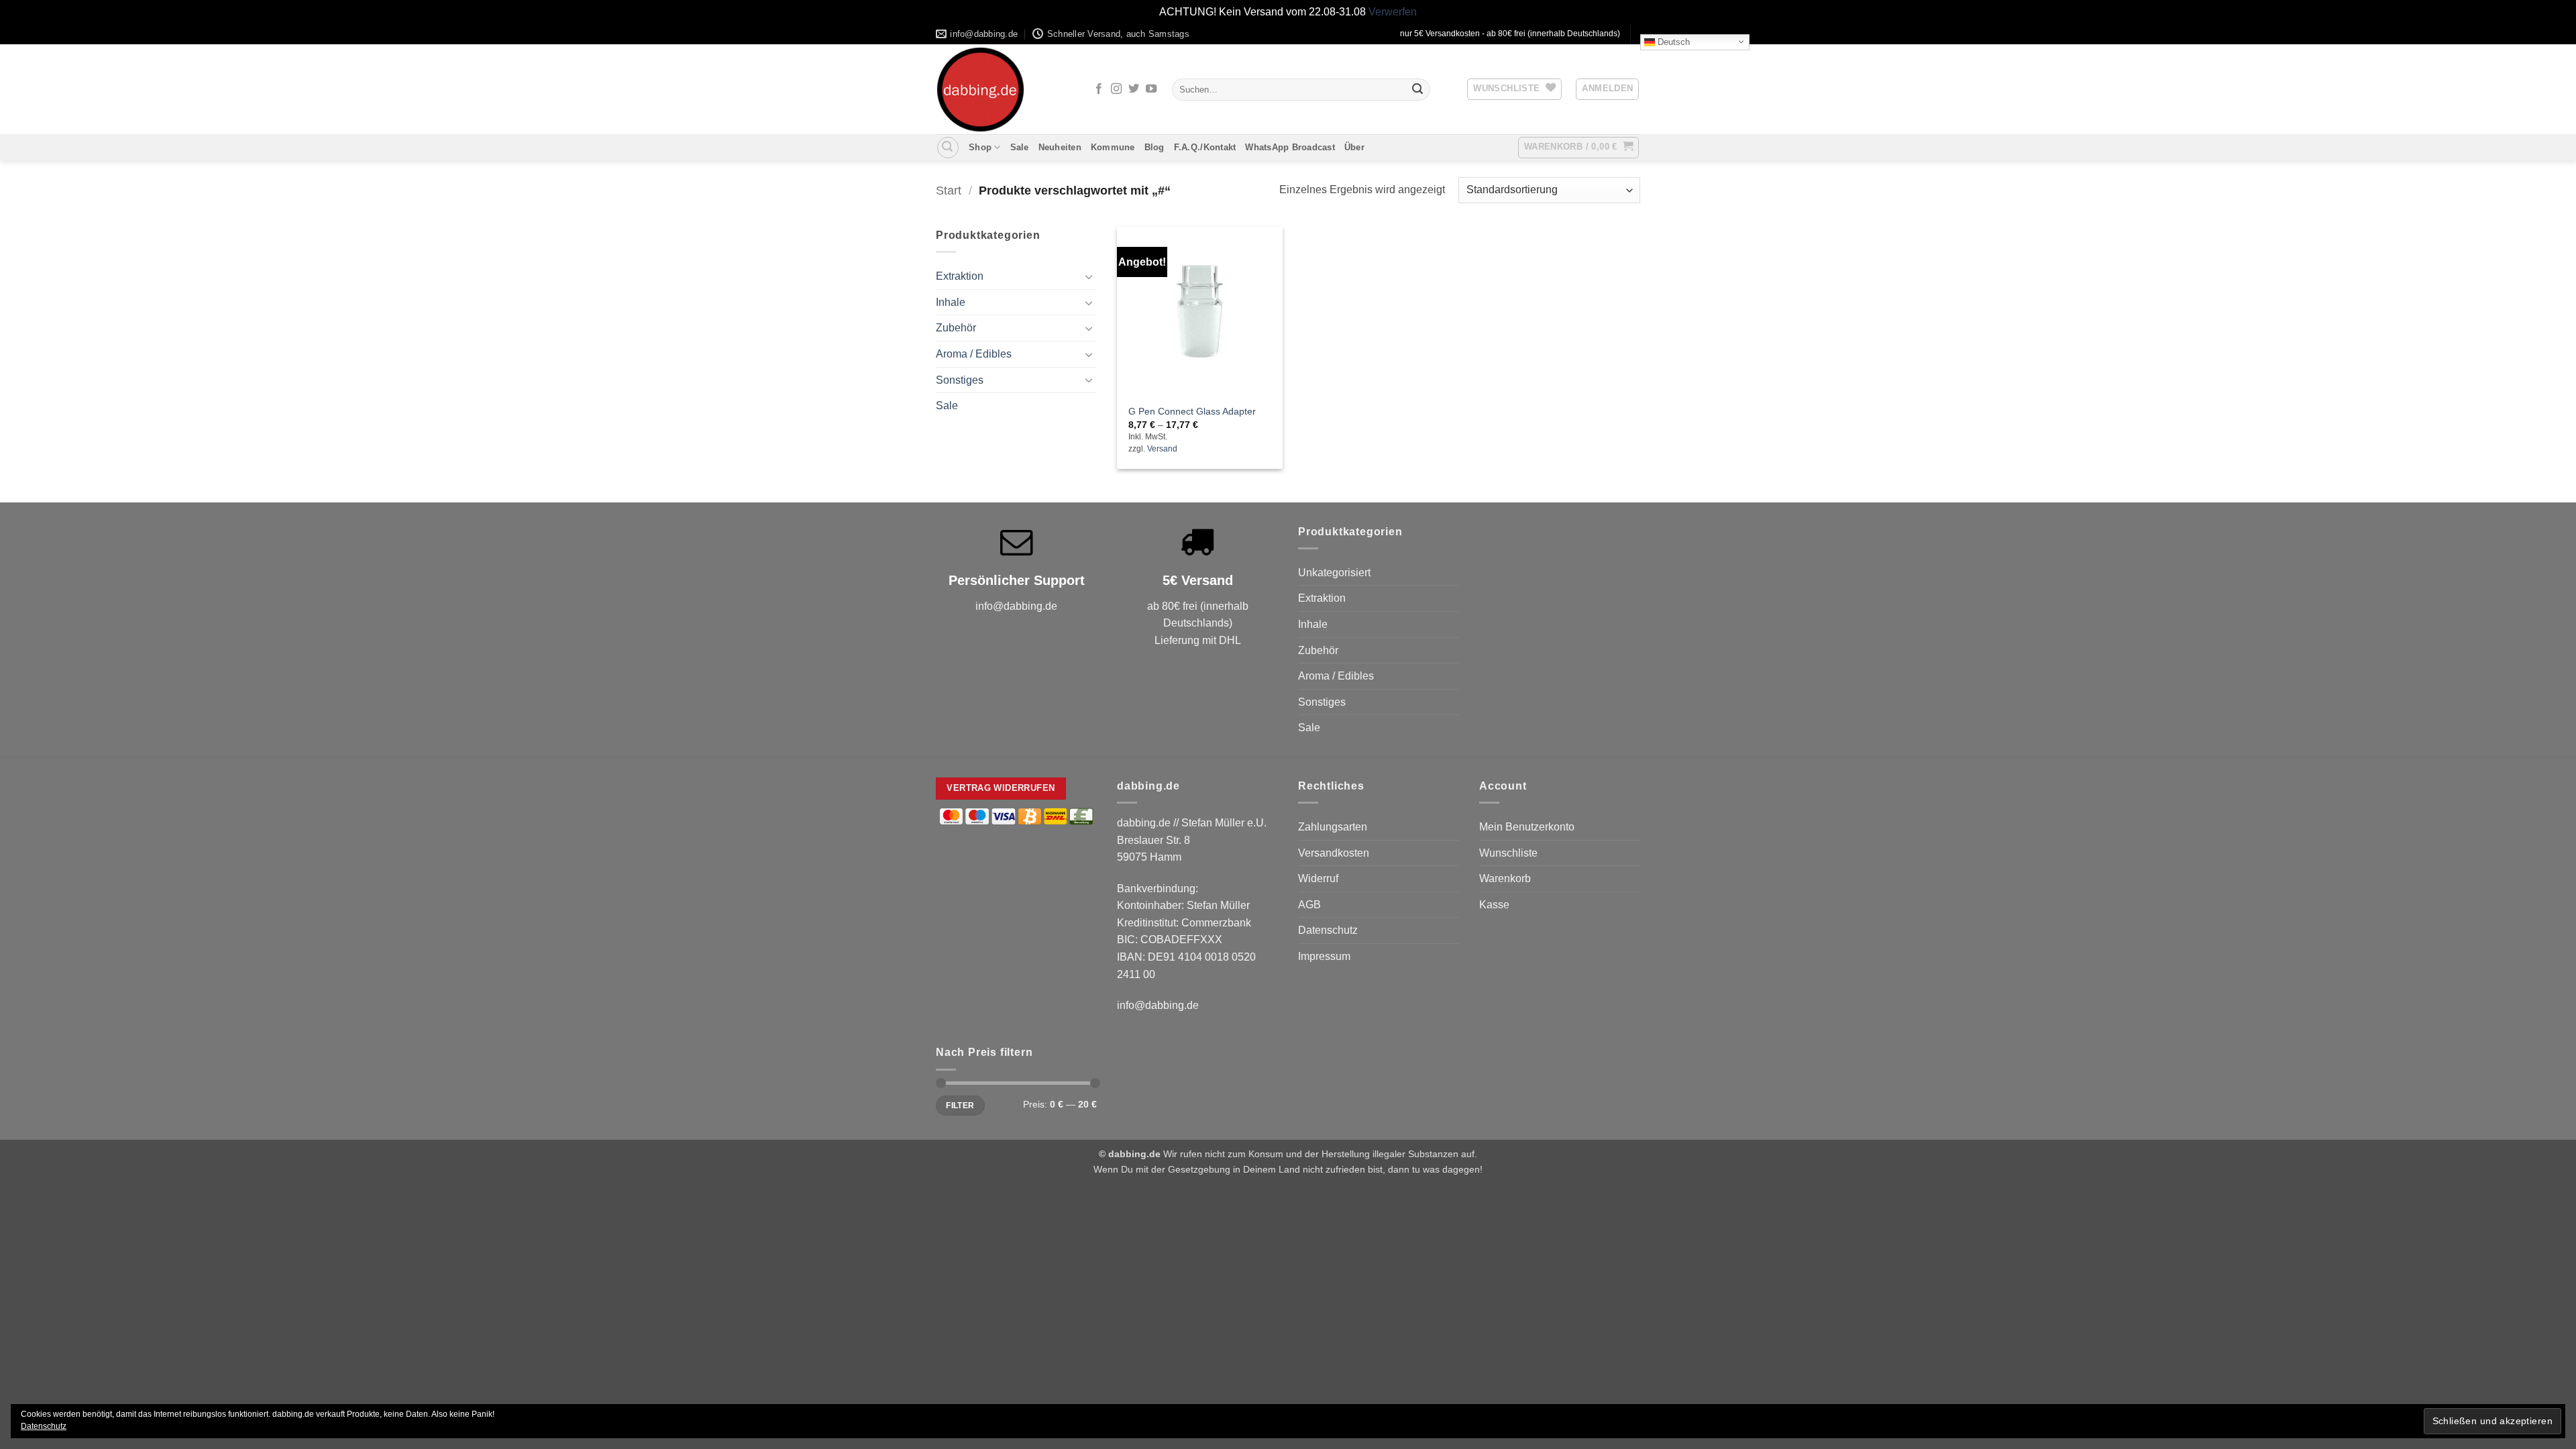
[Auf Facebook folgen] (1099, 89)
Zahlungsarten (1333, 827)
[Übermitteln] (1417, 89)
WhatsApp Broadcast (1290, 147)
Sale (1020, 147)
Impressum (1324, 956)
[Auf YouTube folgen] (1151, 89)
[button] (1607, 89)
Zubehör (956, 328)
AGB (1309, 905)
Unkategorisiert (1334, 573)
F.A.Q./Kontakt (1205, 147)
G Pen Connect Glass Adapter (1192, 411)
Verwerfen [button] (1393, 12)
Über (1354, 147)
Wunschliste (1508, 853)
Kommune (1113, 147)
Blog (1155, 147)
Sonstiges (960, 380)
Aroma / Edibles (974, 354)
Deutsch (1672, 41)
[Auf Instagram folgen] (1116, 89)
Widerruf (1318, 878)
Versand (1162, 449)
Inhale (951, 302)
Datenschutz (1328, 930)
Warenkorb (1505, 878)
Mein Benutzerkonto (1527, 827)
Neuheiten (1060, 147)
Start (949, 190)
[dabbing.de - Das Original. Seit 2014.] (1003, 90)
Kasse (1494, 905)
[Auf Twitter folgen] (1134, 89)
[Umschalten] (1089, 276)
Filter (960, 1106)
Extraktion (960, 276)
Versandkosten (1334, 853)
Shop (980, 147)
